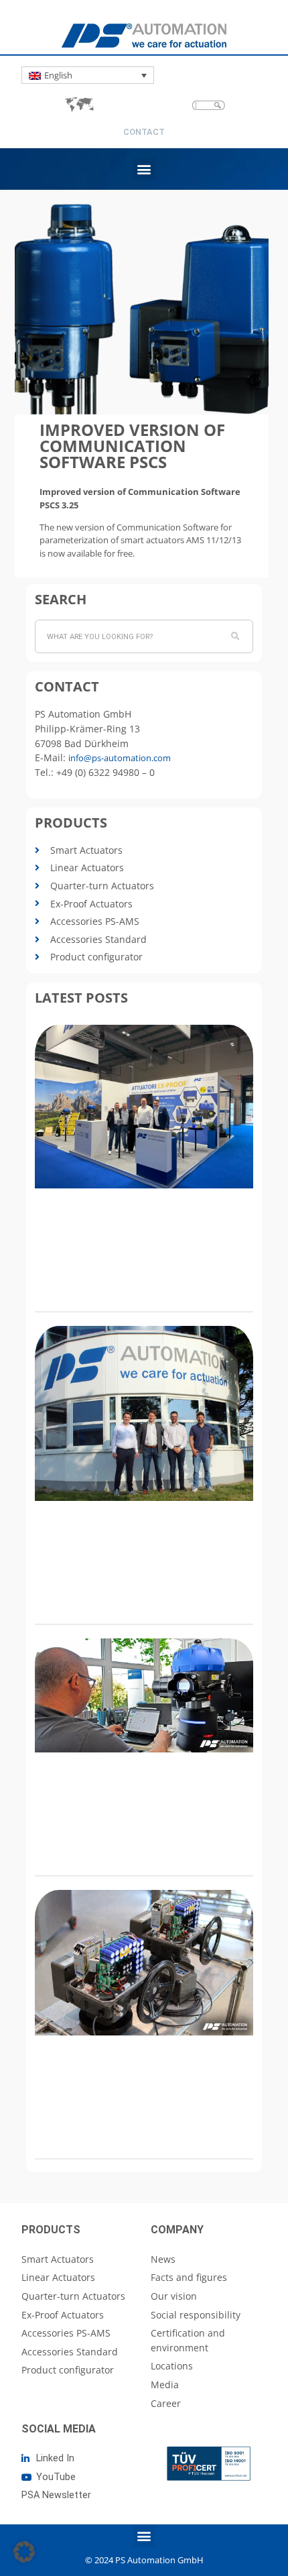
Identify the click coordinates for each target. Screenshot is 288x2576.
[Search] (236, 636)
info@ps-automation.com (120, 758)
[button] (144, 169)
